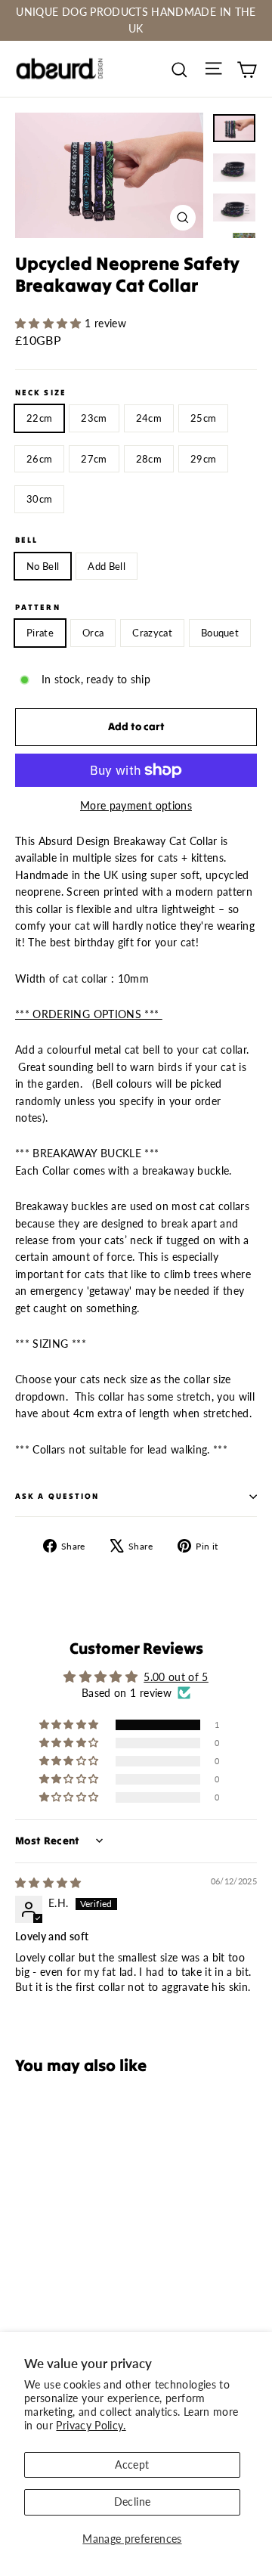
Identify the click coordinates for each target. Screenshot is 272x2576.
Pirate (40, 633)
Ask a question (57, 1496)
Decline (132, 2502)
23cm (94, 418)
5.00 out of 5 (176, 1677)
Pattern (38, 608)
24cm (149, 418)
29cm (203, 459)
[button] (50, 323)
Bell (26, 540)
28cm (149, 459)
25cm (203, 418)
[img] (48, 1882)
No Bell (43, 566)
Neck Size (41, 393)
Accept (132, 2465)
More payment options (136, 805)
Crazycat (152, 633)
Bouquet (220, 633)
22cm (39, 418)
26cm (39, 459)
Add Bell (107, 566)
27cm (94, 459)
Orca (93, 633)
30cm (39, 499)
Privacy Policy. (91, 2425)
